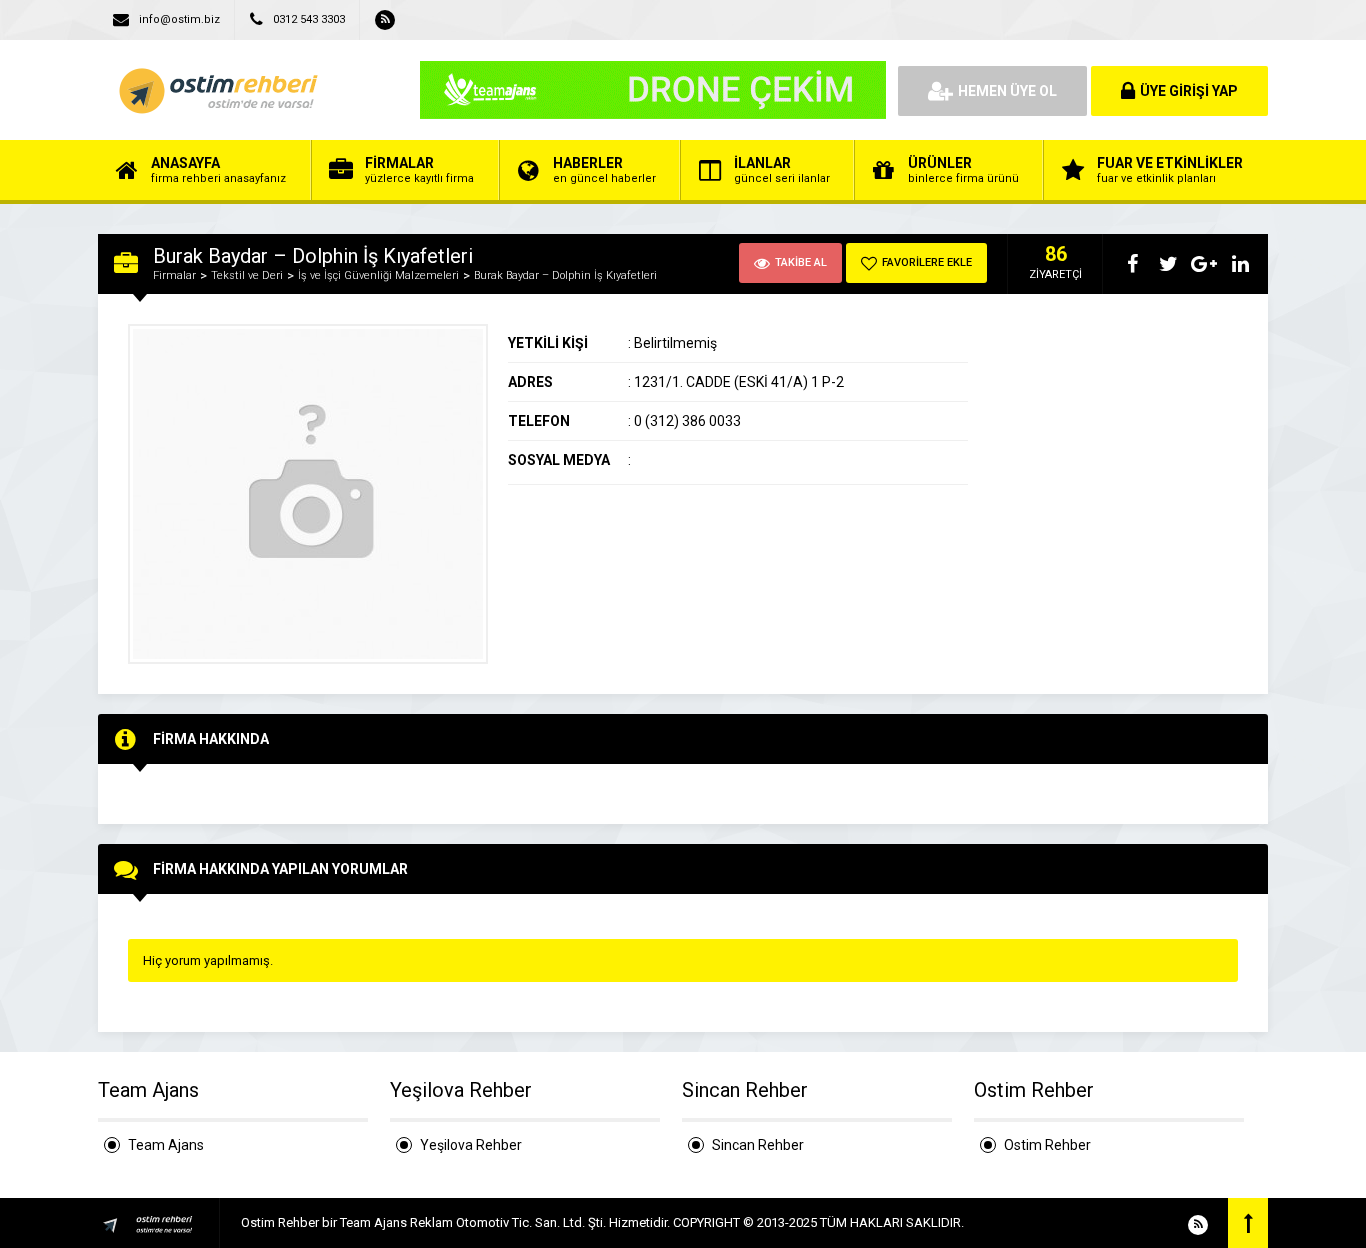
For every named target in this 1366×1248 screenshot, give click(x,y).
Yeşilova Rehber (471, 1145)
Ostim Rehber (1047, 1145)
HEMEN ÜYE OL (1007, 91)
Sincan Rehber (758, 1145)
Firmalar (174, 275)
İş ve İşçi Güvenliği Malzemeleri (378, 275)
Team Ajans (166, 1145)
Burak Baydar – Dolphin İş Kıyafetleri (565, 275)
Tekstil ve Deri (247, 275)
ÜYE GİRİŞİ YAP (1189, 91)
